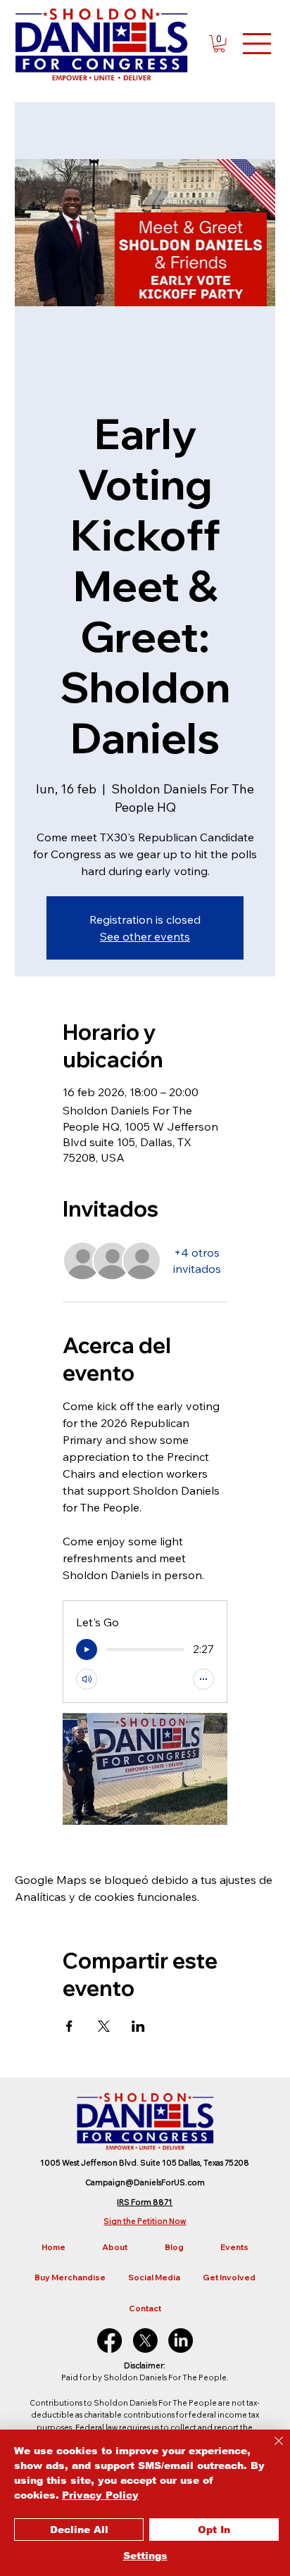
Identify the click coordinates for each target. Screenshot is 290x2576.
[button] (219, 44)
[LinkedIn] (181, 2341)
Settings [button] (145, 2556)
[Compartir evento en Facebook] (69, 2026)
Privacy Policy (100, 2495)
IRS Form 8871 (145, 2202)
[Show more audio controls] (203, 1679)
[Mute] (87, 1679)
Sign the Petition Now (145, 2221)
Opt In (214, 2530)
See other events (145, 936)
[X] (145, 2341)
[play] (87, 1650)
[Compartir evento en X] (104, 2026)
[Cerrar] (270, 2449)
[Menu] (258, 44)
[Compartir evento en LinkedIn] (138, 2026)
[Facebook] (109, 2341)
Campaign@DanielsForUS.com (145, 2182)
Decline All (79, 2530)
